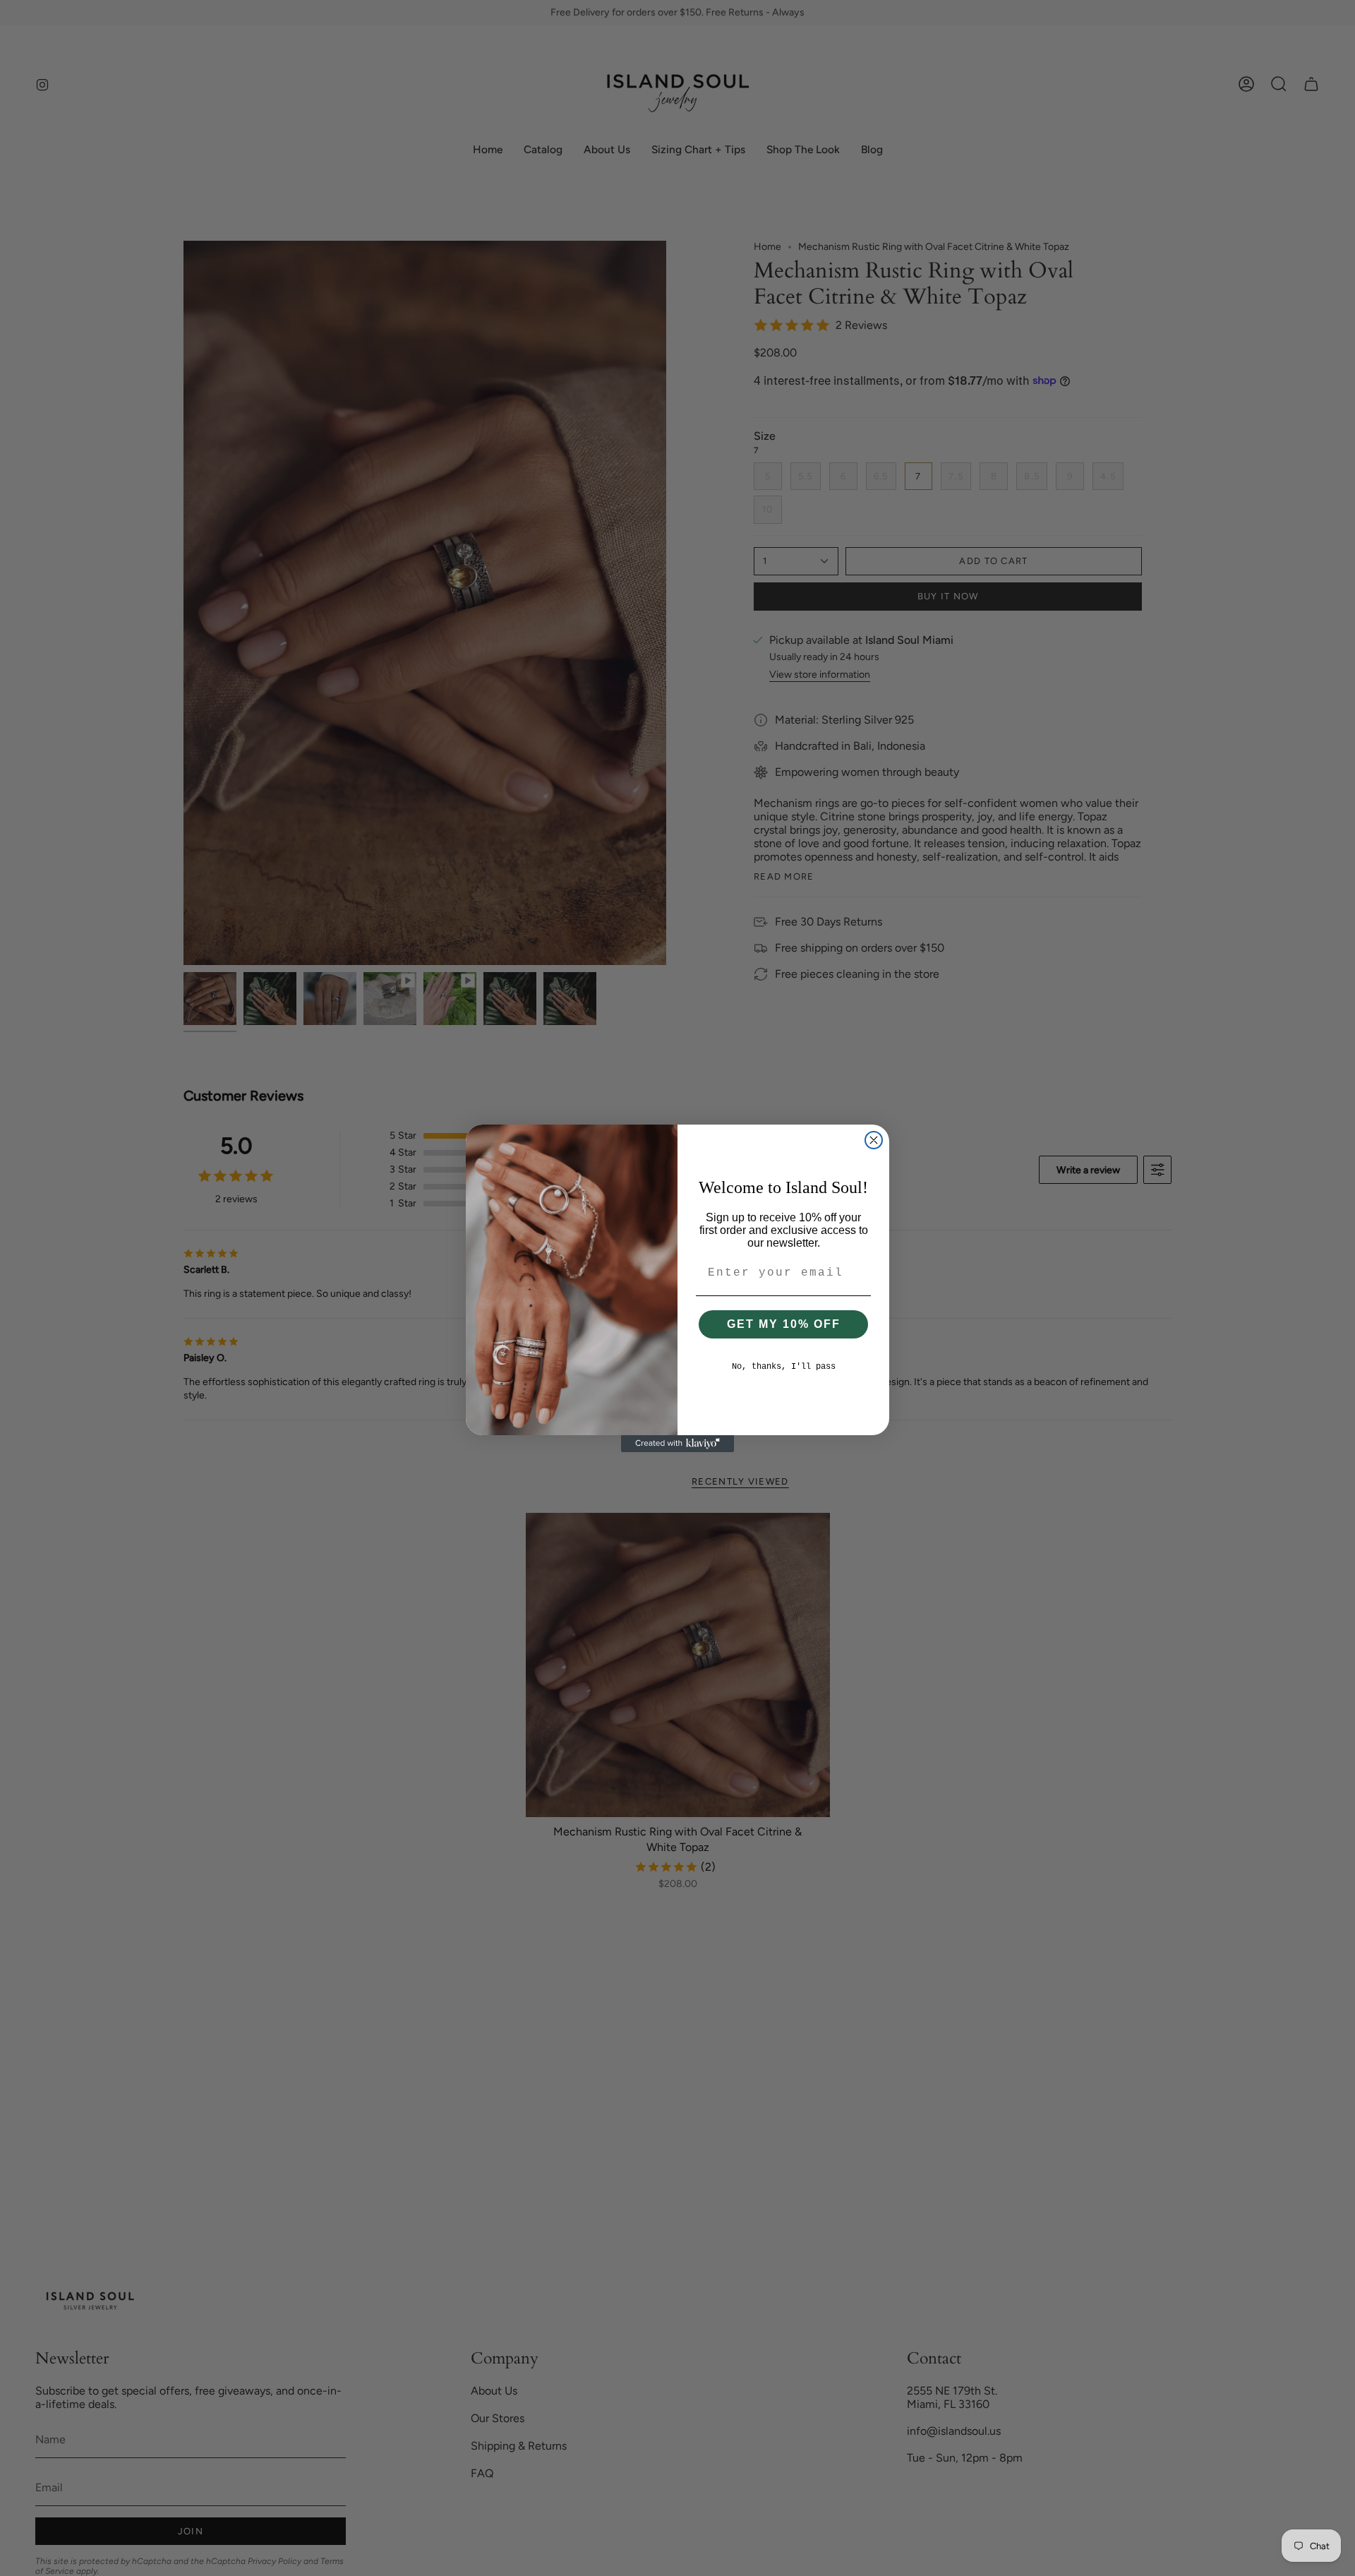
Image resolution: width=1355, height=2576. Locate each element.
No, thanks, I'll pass (784, 1367)
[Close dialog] (874, 1140)
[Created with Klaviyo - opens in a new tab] (677, 1444)
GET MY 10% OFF (784, 1324)
